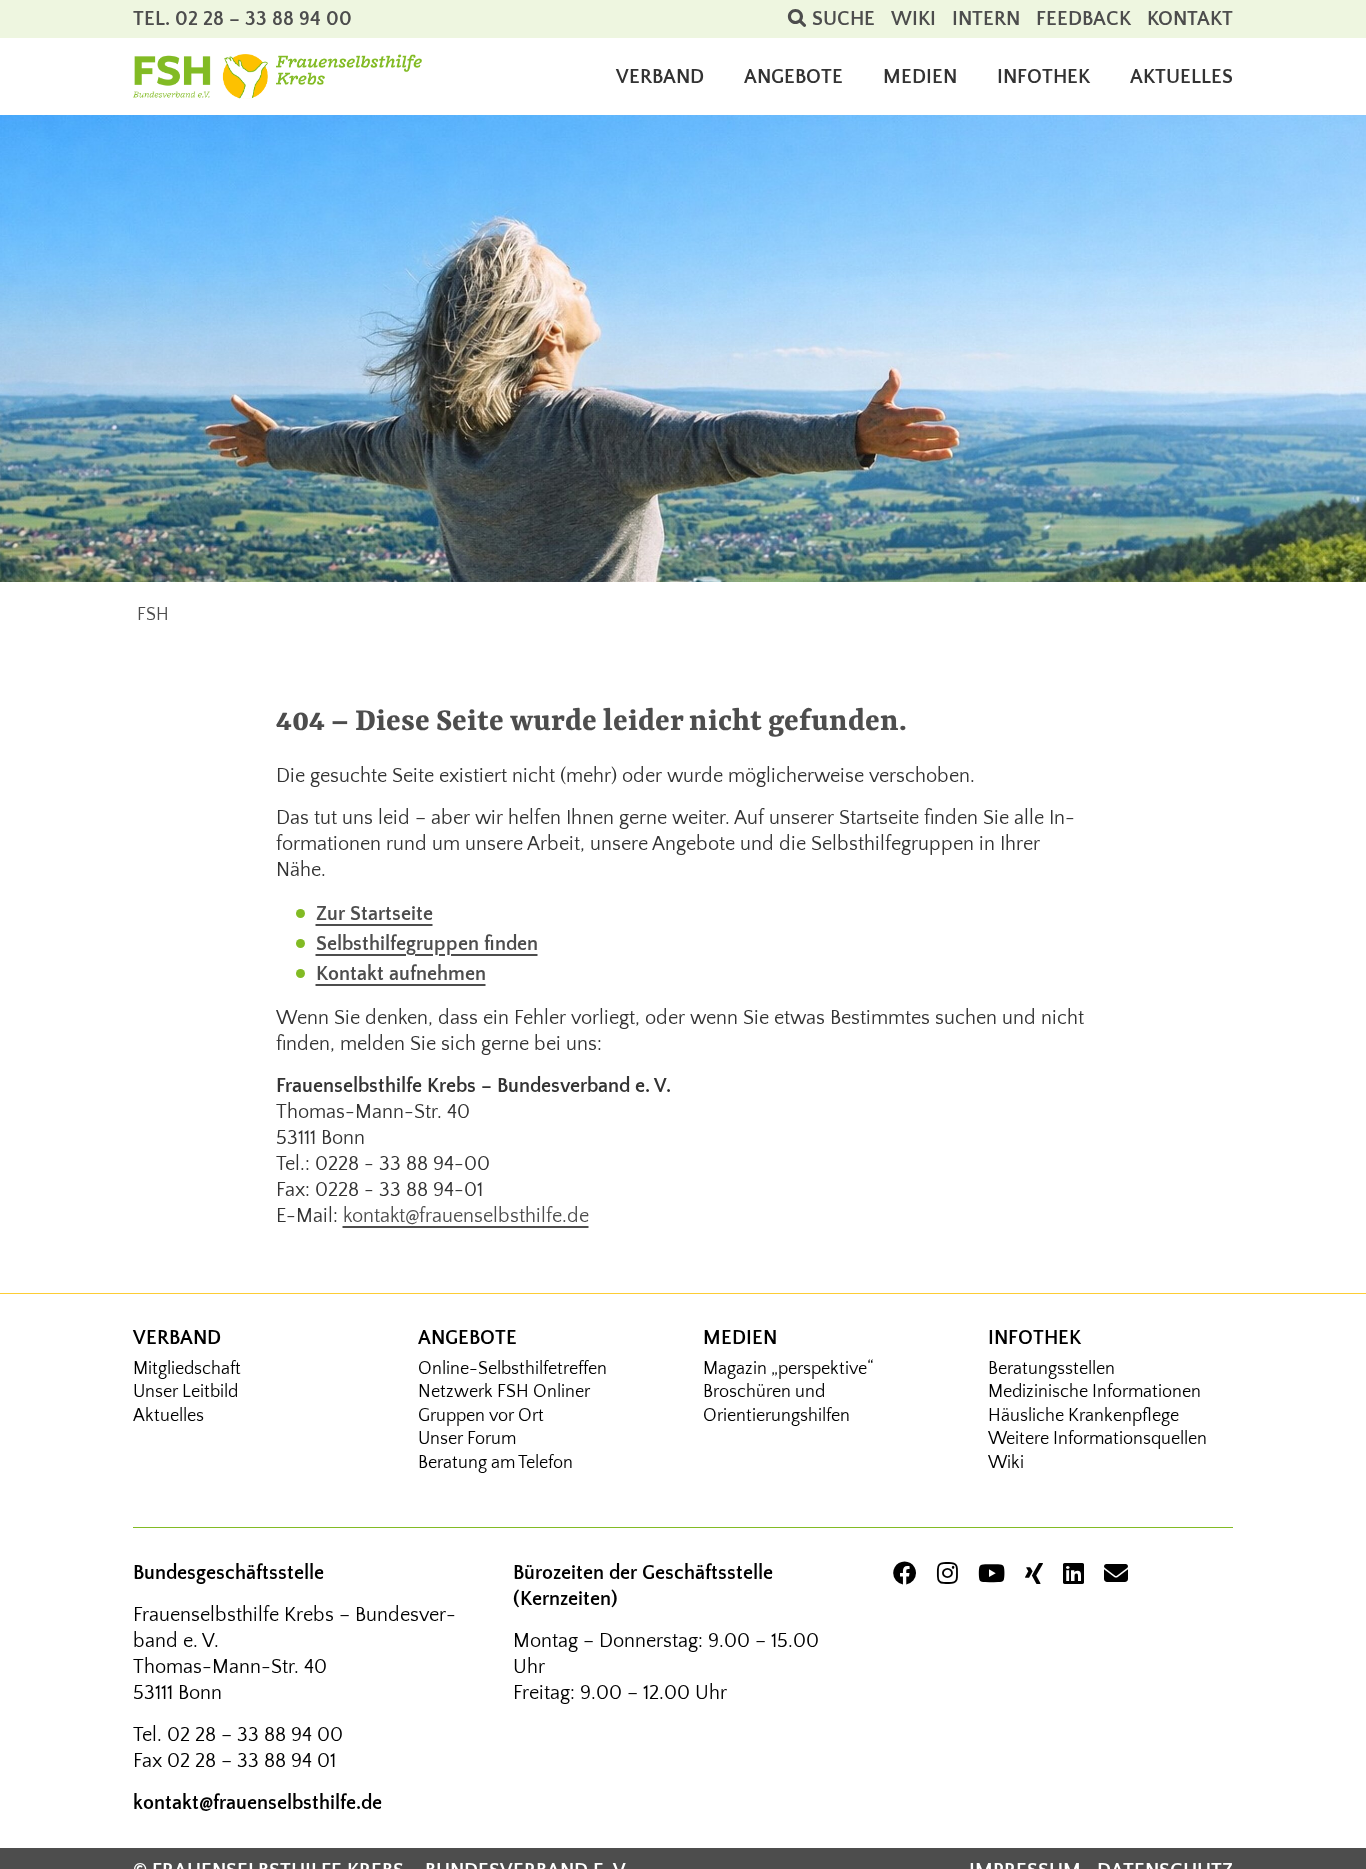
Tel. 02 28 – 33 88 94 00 (242, 19)
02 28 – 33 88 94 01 (251, 1761)
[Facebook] (905, 1575)
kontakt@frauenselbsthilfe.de (466, 1216)
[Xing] (1034, 1575)
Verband (177, 1338)
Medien (740, 1338)
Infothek (1034, 1338)
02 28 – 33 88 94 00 (255, 1735)
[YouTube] (991, 1575)
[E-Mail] (1116, 1575)
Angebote (467, 1338)
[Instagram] (947, 1575)
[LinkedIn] (1073, 1575)
